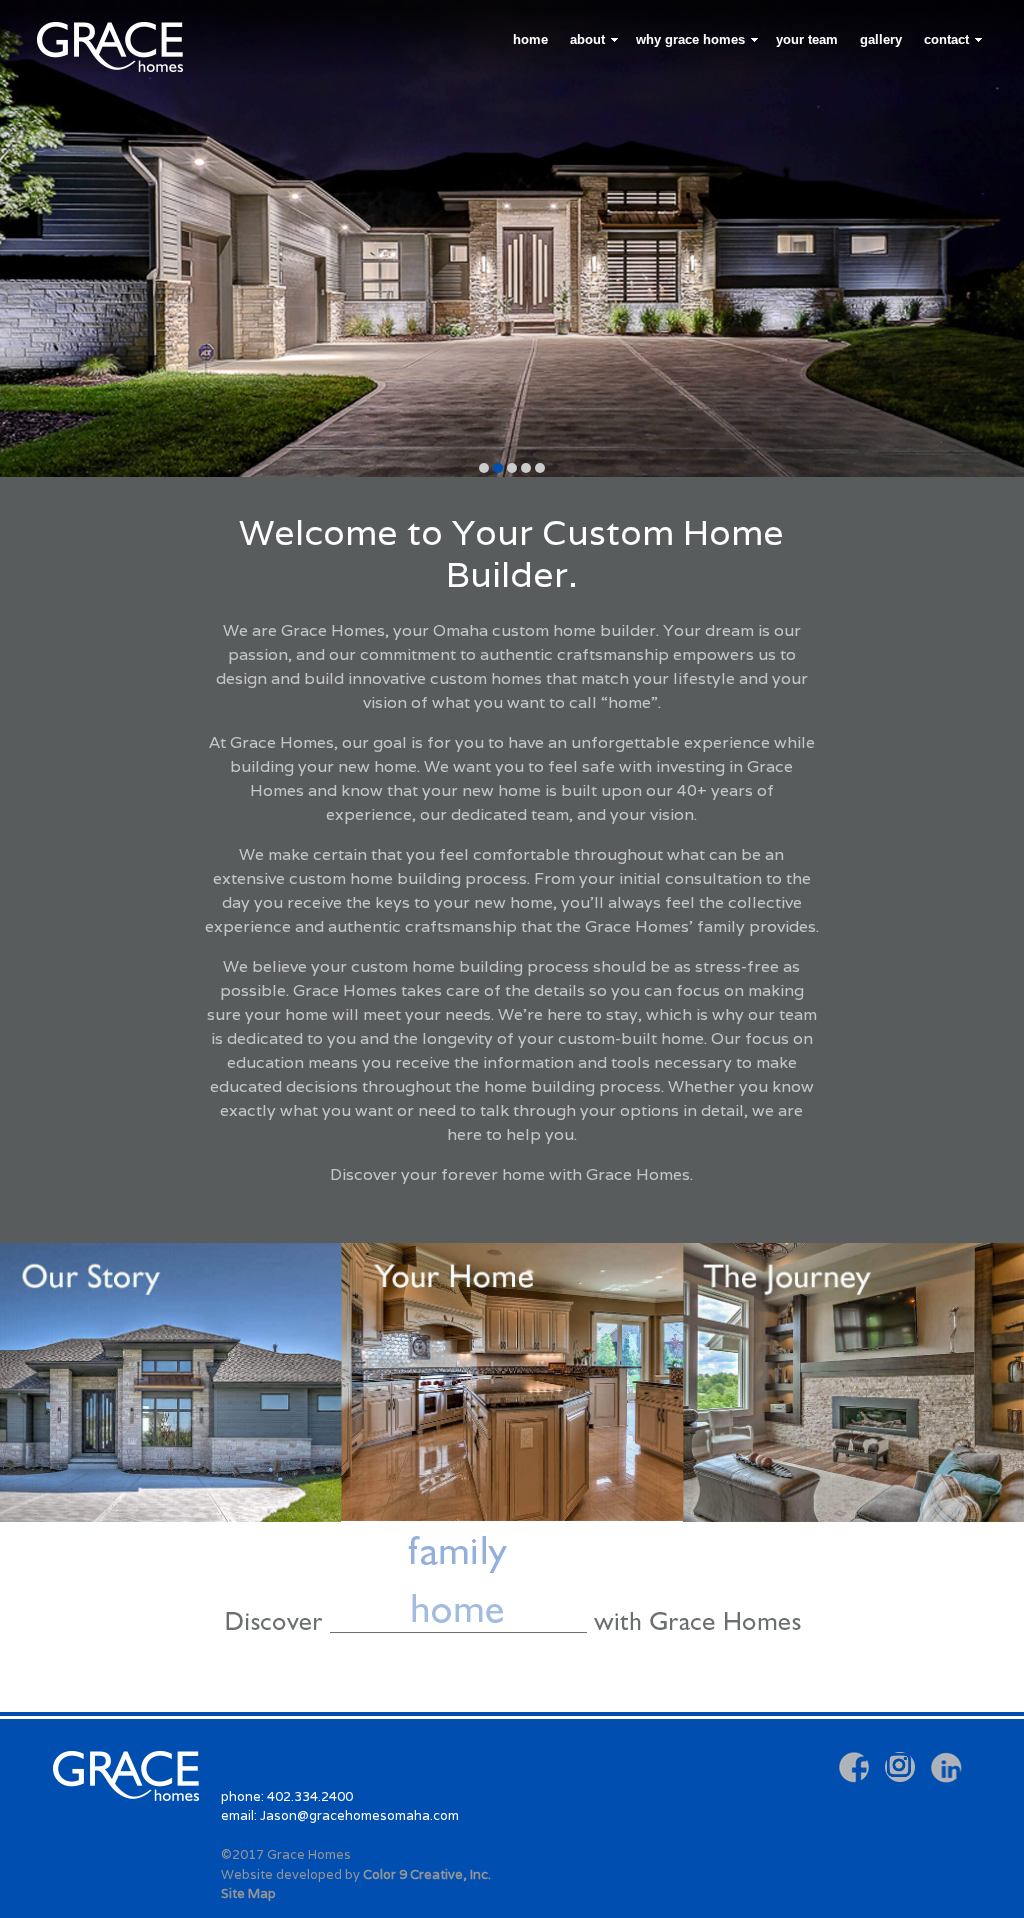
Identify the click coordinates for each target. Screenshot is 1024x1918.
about (587, 39)
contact (946, 39)
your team (807, 39)
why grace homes (690, 39)
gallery (881, 39)
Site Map (248, 1893)
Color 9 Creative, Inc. (427, 1874)
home (530, 39)
